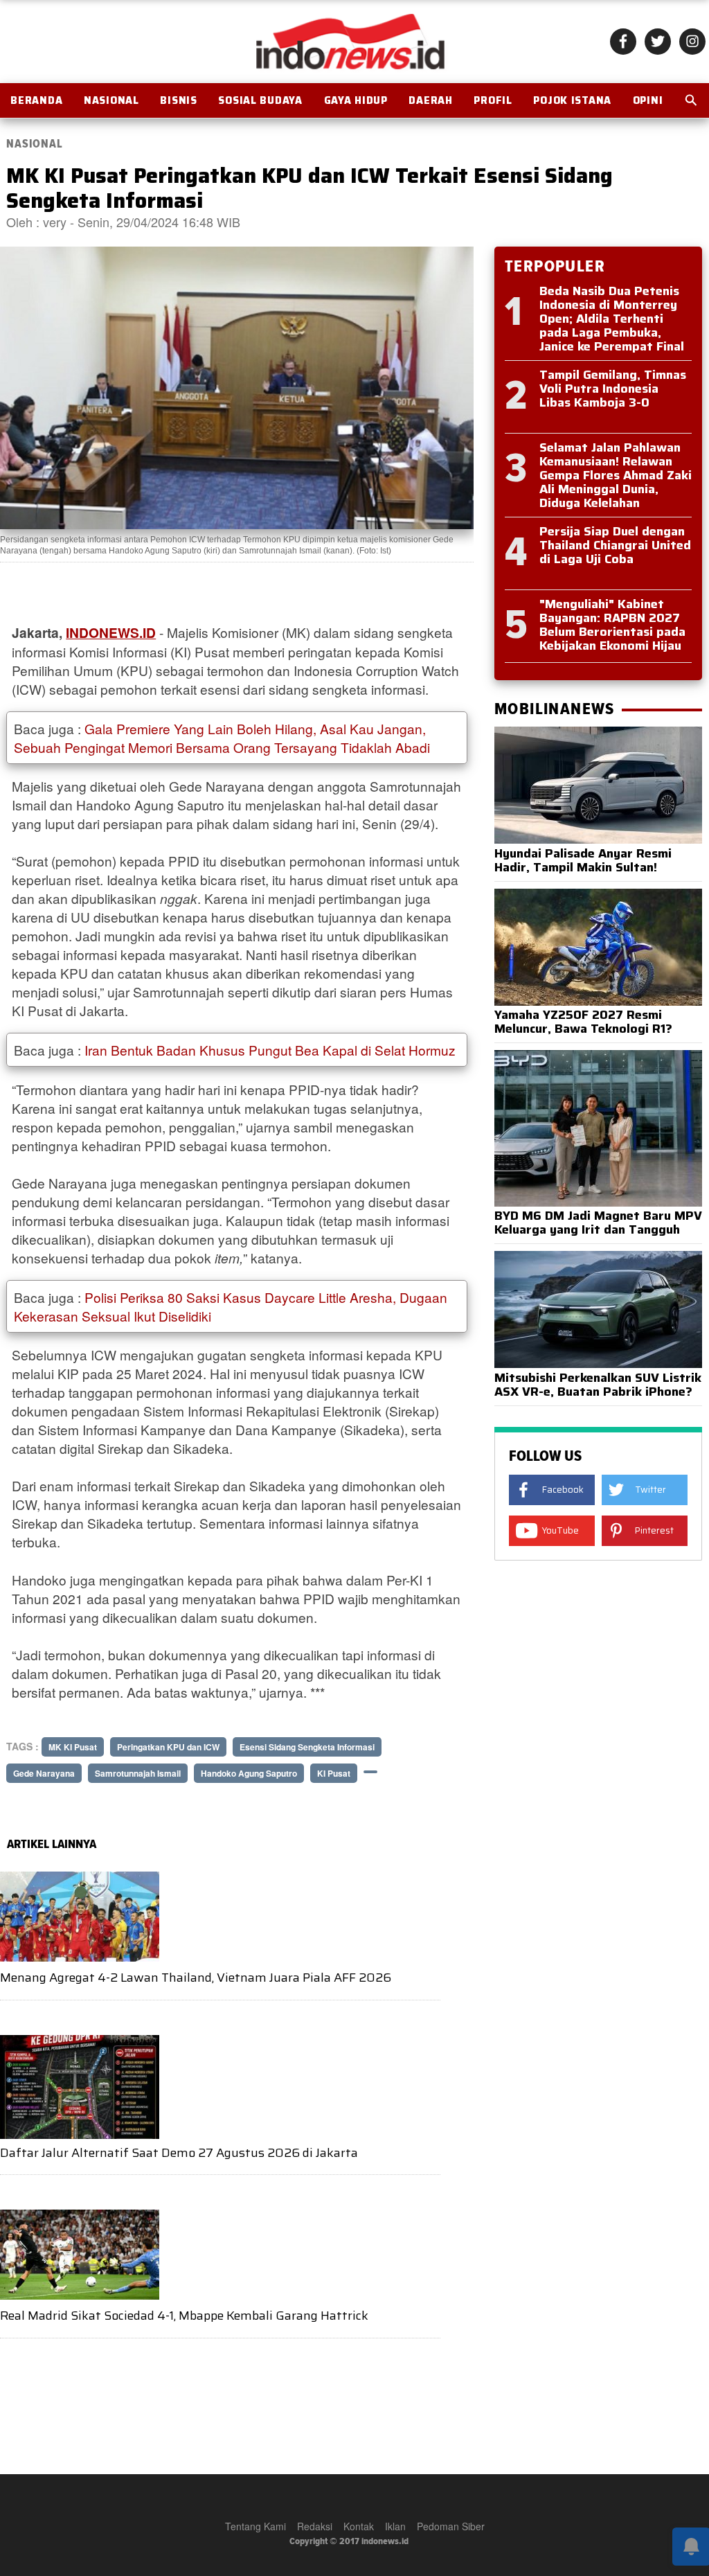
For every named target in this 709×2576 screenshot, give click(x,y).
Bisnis (178, 100)
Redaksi (315, 2526)
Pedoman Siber (451, 2526)
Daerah (430, 100)
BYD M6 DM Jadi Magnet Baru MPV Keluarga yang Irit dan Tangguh (598, 1223)
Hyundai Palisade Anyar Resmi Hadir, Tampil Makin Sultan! (583, 860)
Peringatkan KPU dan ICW (168, 1747)
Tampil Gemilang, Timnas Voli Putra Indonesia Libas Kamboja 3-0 (613, 389)
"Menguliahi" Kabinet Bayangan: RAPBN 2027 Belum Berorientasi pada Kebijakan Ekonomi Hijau (612, 625)
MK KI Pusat (73, 1747)
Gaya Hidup (356, 100)
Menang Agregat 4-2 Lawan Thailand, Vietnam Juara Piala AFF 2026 (196, 1978)
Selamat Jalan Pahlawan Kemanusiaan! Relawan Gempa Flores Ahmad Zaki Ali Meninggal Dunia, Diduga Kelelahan (616, 475)
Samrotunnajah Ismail (138, 1773)
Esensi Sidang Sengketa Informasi (307, 1747)
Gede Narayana (44, 1773)
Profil (493, 100)
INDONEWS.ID (111, 632)
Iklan (395, 2526)
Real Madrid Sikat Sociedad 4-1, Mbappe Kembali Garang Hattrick (184, 2316)
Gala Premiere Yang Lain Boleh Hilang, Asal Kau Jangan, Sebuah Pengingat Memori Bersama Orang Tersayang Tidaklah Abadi (222, 738)
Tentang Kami (255, 2526)
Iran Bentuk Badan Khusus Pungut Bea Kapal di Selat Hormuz (270, 1050)
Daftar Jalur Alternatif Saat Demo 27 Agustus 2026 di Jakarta (179, 2153)
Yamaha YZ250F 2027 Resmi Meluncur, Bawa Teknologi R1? (583, 1022)
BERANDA (36, 100)
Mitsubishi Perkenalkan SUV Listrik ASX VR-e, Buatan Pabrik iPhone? (598, 1385)
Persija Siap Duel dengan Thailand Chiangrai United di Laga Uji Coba (615, 545)
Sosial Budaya (260, 100)
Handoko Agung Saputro (249, 1773)
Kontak (359, 2526)
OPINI (648, 100)
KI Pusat (334, 1773)
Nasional (111, 100)
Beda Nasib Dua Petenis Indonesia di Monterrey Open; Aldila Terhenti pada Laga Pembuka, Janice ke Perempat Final (612, 319)
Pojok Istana (572, 100)
